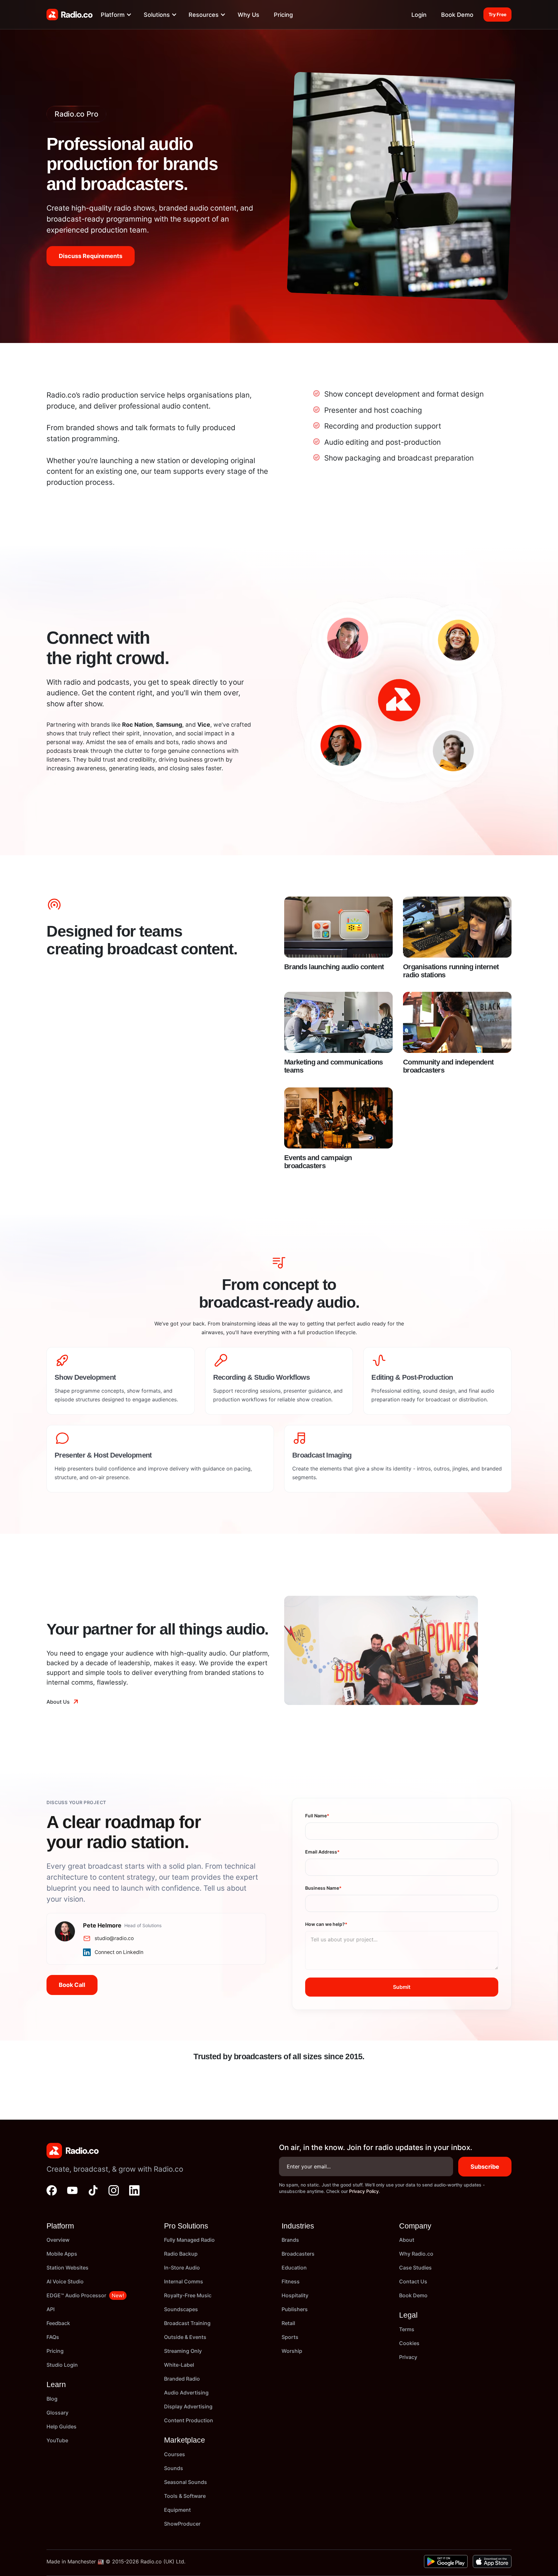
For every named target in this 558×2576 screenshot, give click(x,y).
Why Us (248, 15)
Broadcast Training (187, 2323)
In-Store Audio (182, 2268)
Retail (288, 2323)
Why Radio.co (416, 2254)
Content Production (189, 2420)
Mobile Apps (62, 2254)
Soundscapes (181, 2309)
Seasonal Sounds (186, 2482)
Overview (58, 2240)
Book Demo (457, 15)
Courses (175, 2454)
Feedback (58, 2323)
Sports (290, 2337)
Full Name (317, 1816)
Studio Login (62, 2365)
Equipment (177, 2510)
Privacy (408, 2357)
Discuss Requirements (91, 256)
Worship (292, 2351)
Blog (52, 2399)
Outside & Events (185, 2337)
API (51, 2309)
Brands (290, 2240)
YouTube (57, 2440)
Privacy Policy (364, 2191)
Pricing (283, 15)
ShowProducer (182, 2524)
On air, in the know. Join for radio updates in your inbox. (376, 2147)
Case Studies (415, 2268)
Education (294, 2268)
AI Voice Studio (65, 2281)
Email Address (322, 1852)
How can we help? (326, 1924)
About (407, 2240)
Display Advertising (188, 2406)
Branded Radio (182, 2379)
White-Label (179, 2365)
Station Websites (67, 2268)
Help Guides (62, 2426)
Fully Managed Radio (189, 2240)
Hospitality (295, 2295)
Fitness (291, 2281)
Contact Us (413, 2281)
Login (419, 15)
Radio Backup (181, 2254)
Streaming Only (183, 2351)
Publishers (295, 2309)
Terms (407, 2329)
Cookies (409, 2343)
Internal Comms (184, 2281)
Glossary (57, 2413)
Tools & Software (185, 2496)
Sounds (174, 2468)
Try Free (497, 14)
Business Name (323, 1888)
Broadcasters (298, 2254)
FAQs (53, 2337)
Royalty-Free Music (188, 2295)
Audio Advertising (186, 2393)
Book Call (72, 1985)
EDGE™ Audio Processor (76, 2295)
